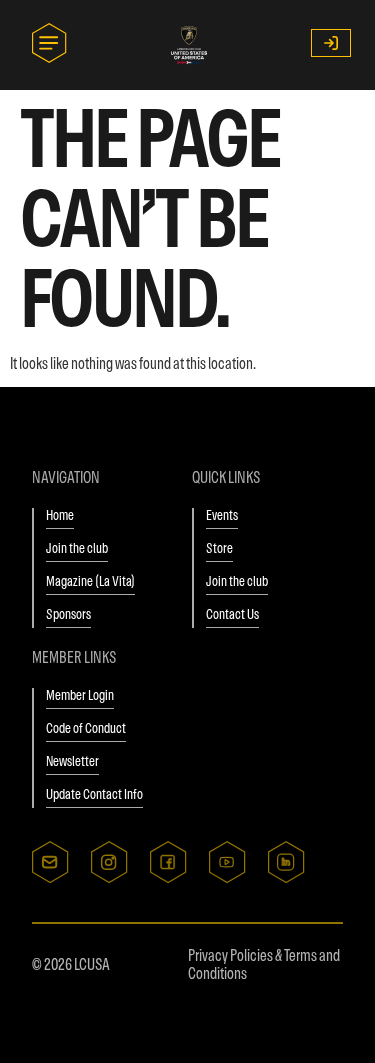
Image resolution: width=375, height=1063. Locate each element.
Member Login (80, 695)
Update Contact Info (94, 794)
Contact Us (232, 614)
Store (219, 548)
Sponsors (68, 614)
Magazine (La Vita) (90, 581)
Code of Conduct (86, 728)
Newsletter (72, 761)
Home (60, 515)
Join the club (77, 548)
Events (222, 515)
